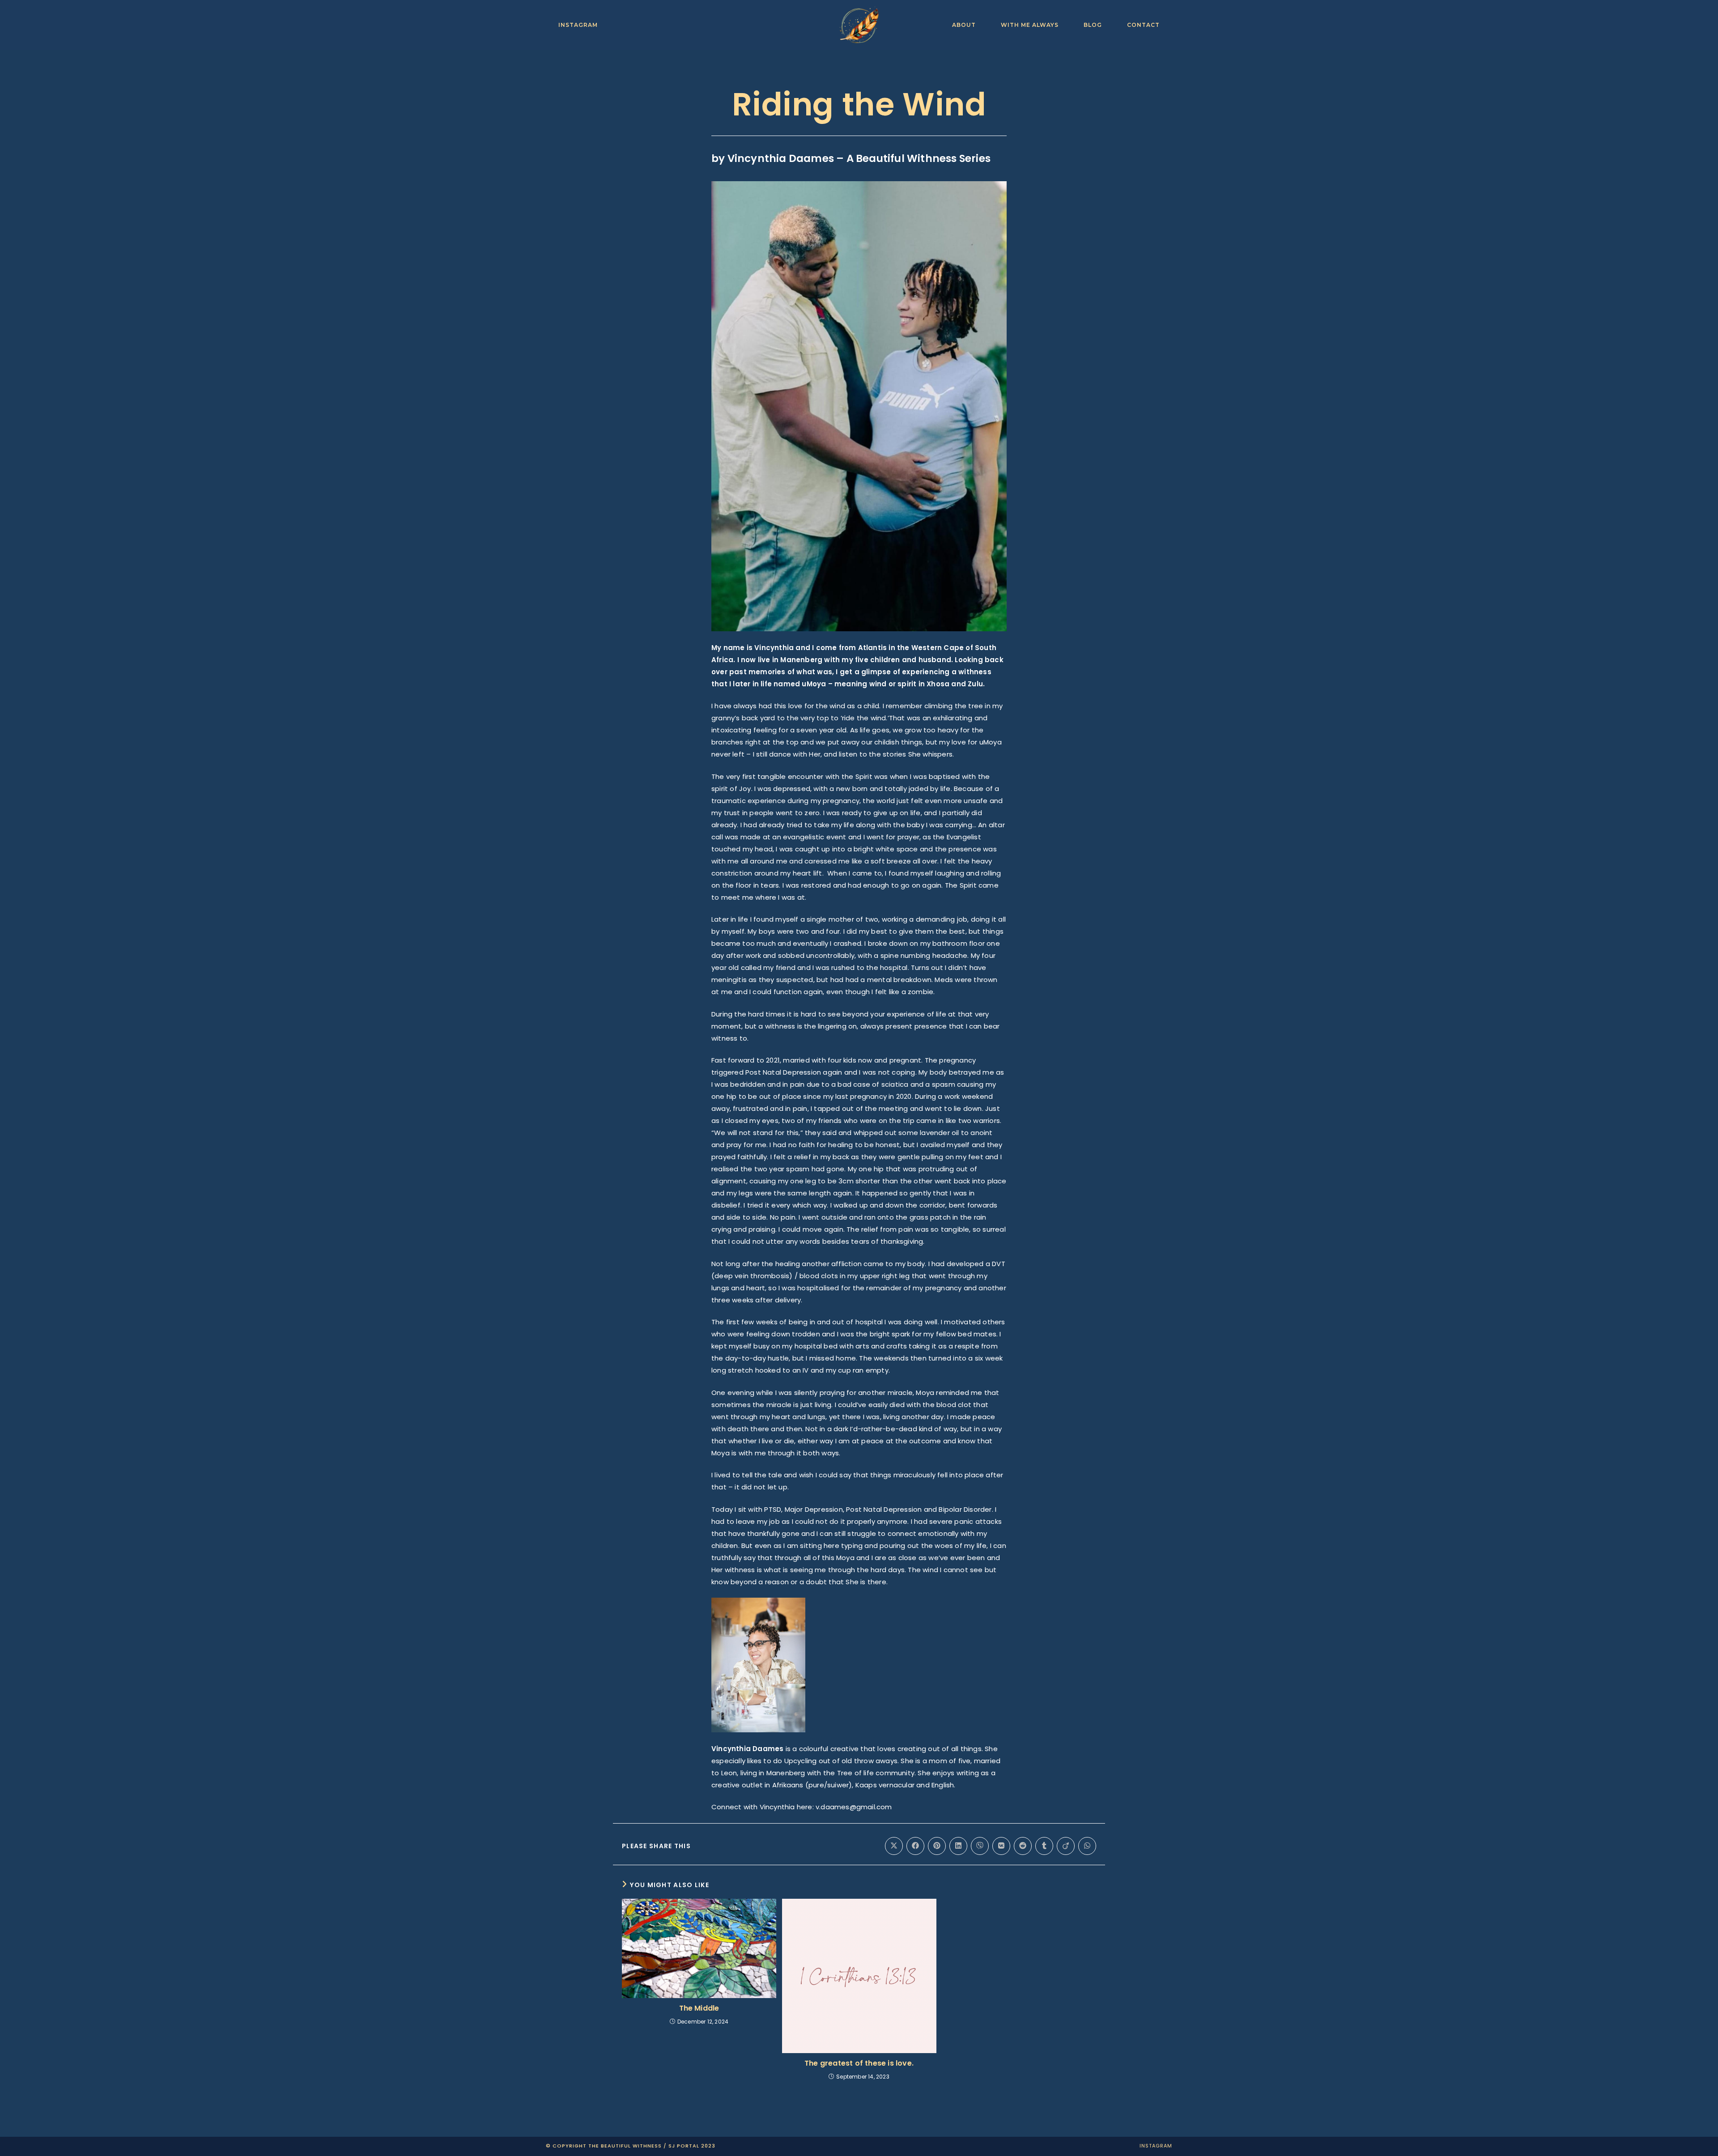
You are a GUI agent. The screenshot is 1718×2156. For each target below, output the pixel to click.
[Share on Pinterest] (937, 1846)
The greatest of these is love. (859, 2063)
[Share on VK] (1001, 1846)
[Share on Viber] (980, 1846)
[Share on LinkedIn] (958, 1846)
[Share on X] (894, 1846)
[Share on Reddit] (1023, 1846)
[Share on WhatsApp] (1087, 1846)
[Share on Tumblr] (1044, 1846)
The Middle (699, 2008)
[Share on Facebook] (915, 1846)
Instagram (1156, 2146)
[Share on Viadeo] (1066, 1846)
